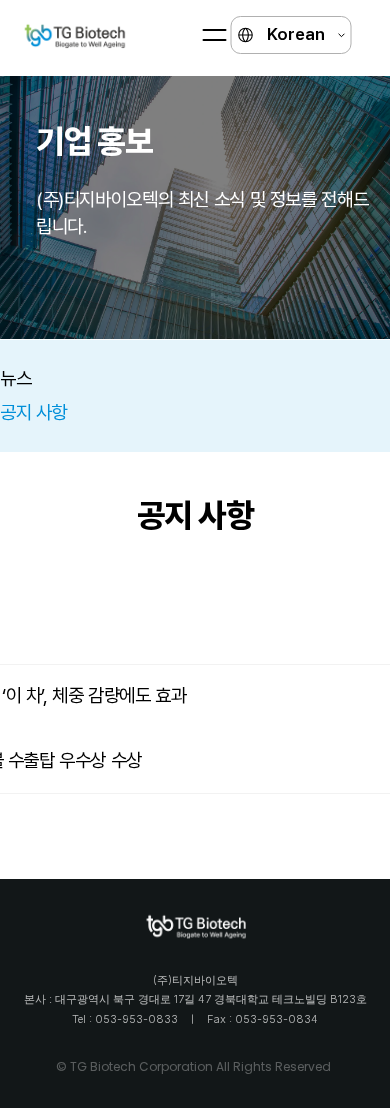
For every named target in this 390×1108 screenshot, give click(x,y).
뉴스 (15, 378)
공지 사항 (33, 412)
